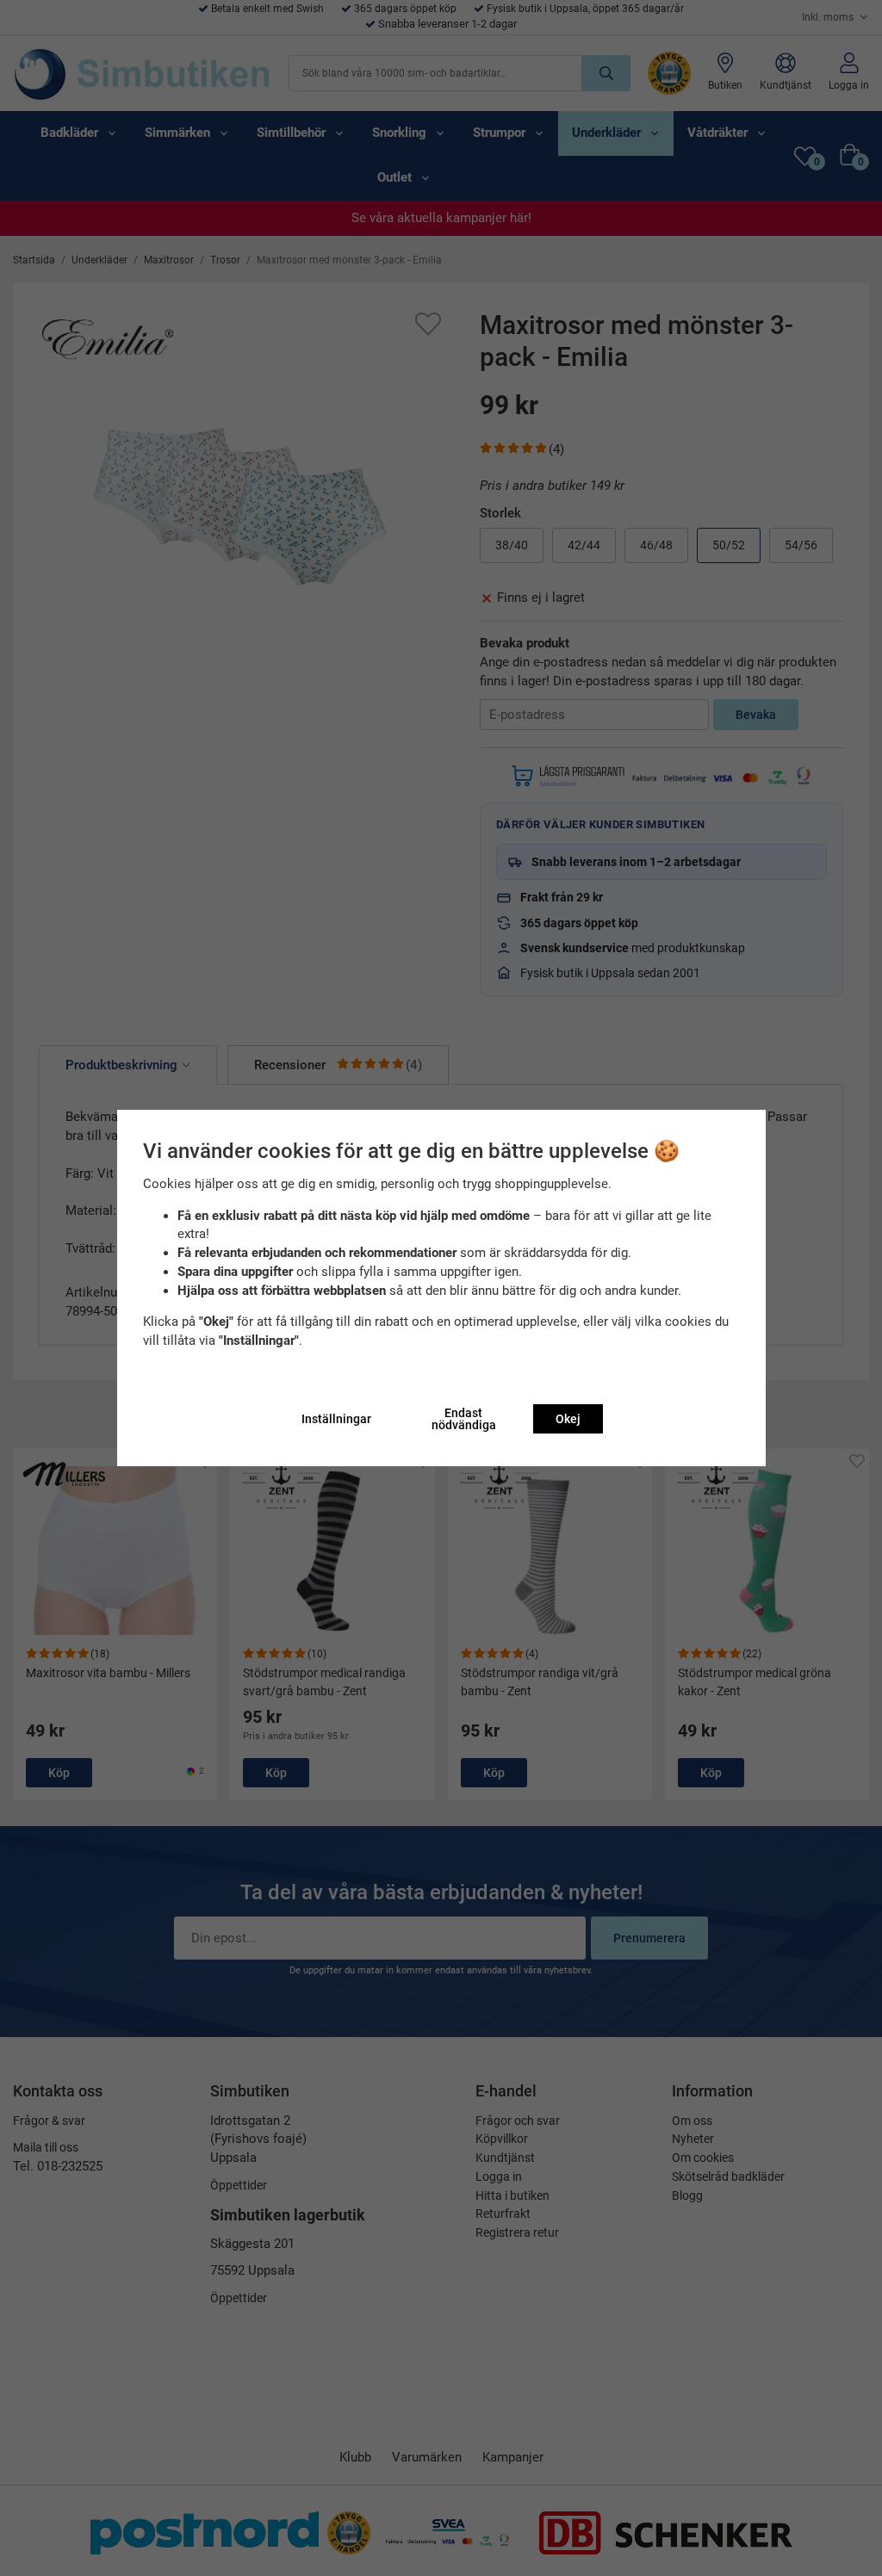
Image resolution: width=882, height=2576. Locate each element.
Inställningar (336, 1419)
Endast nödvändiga (464, 1419)
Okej (568, 1419)
